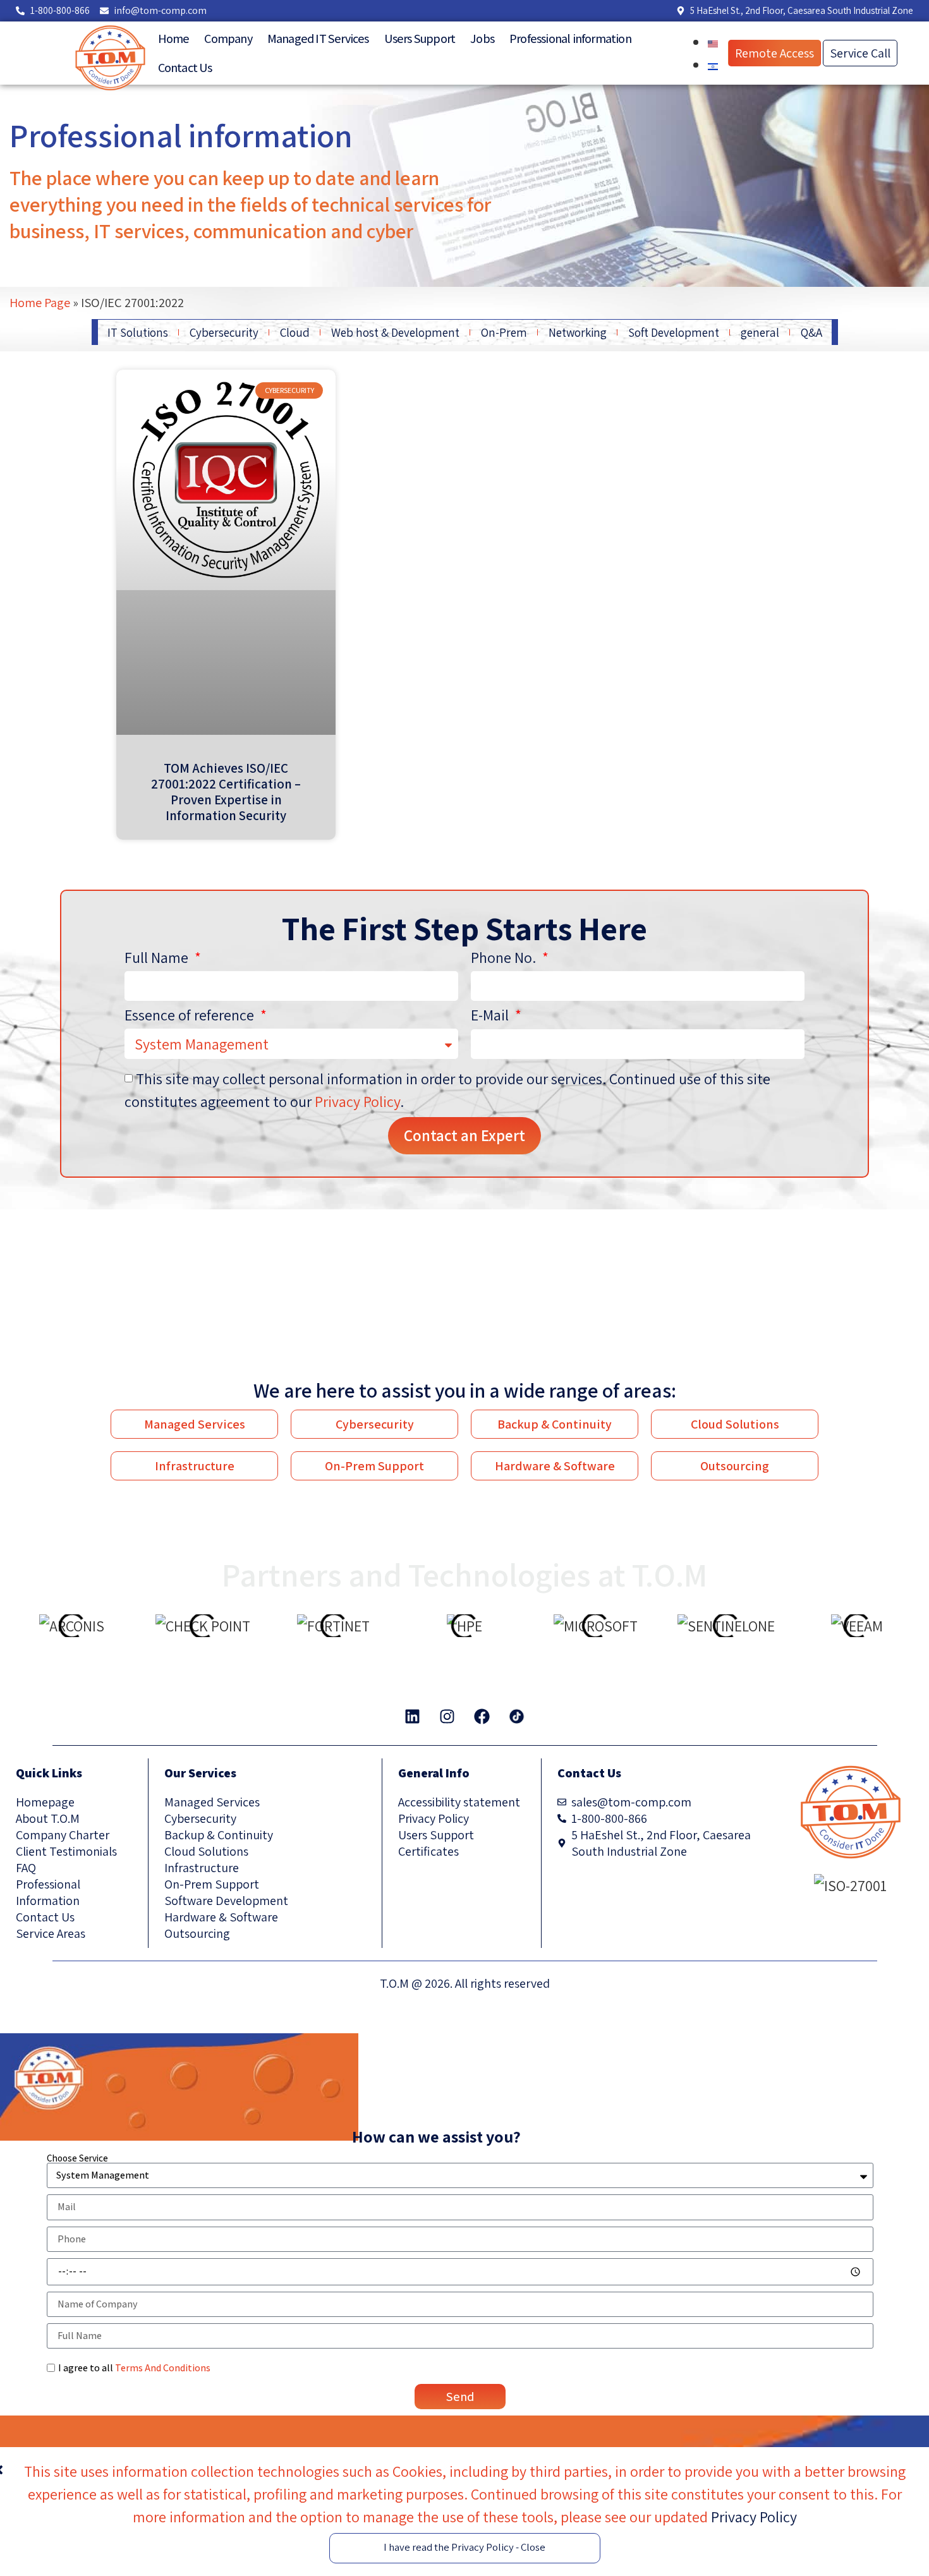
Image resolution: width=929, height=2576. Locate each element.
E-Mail (491, 1016)
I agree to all (134, 2368)
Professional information (570, 39)
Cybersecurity (224, 332)
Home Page (40, 302)
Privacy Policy (357, 1101)
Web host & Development (395, 332)
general (760, 332)
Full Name (158, 958)
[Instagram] (447, 1717)
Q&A (811, 332)
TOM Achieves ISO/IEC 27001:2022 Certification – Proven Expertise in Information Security (226, 792)
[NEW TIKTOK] (517, 1717)
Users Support (420, 39)
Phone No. (505, 958)
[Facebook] (482, 1717)
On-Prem (504, 332)
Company (228, 39)
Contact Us (185, 68)
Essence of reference (191, 1016)
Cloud (295, 332)
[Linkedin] (413, 1717)
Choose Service (77, 2158)
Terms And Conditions (163, 2368)
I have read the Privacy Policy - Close (464, 2547)
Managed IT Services (318, 39)
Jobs (482, 39)
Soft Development (674, 332)
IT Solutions (138, 332)
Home (174, 39)
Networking (578, 332)
